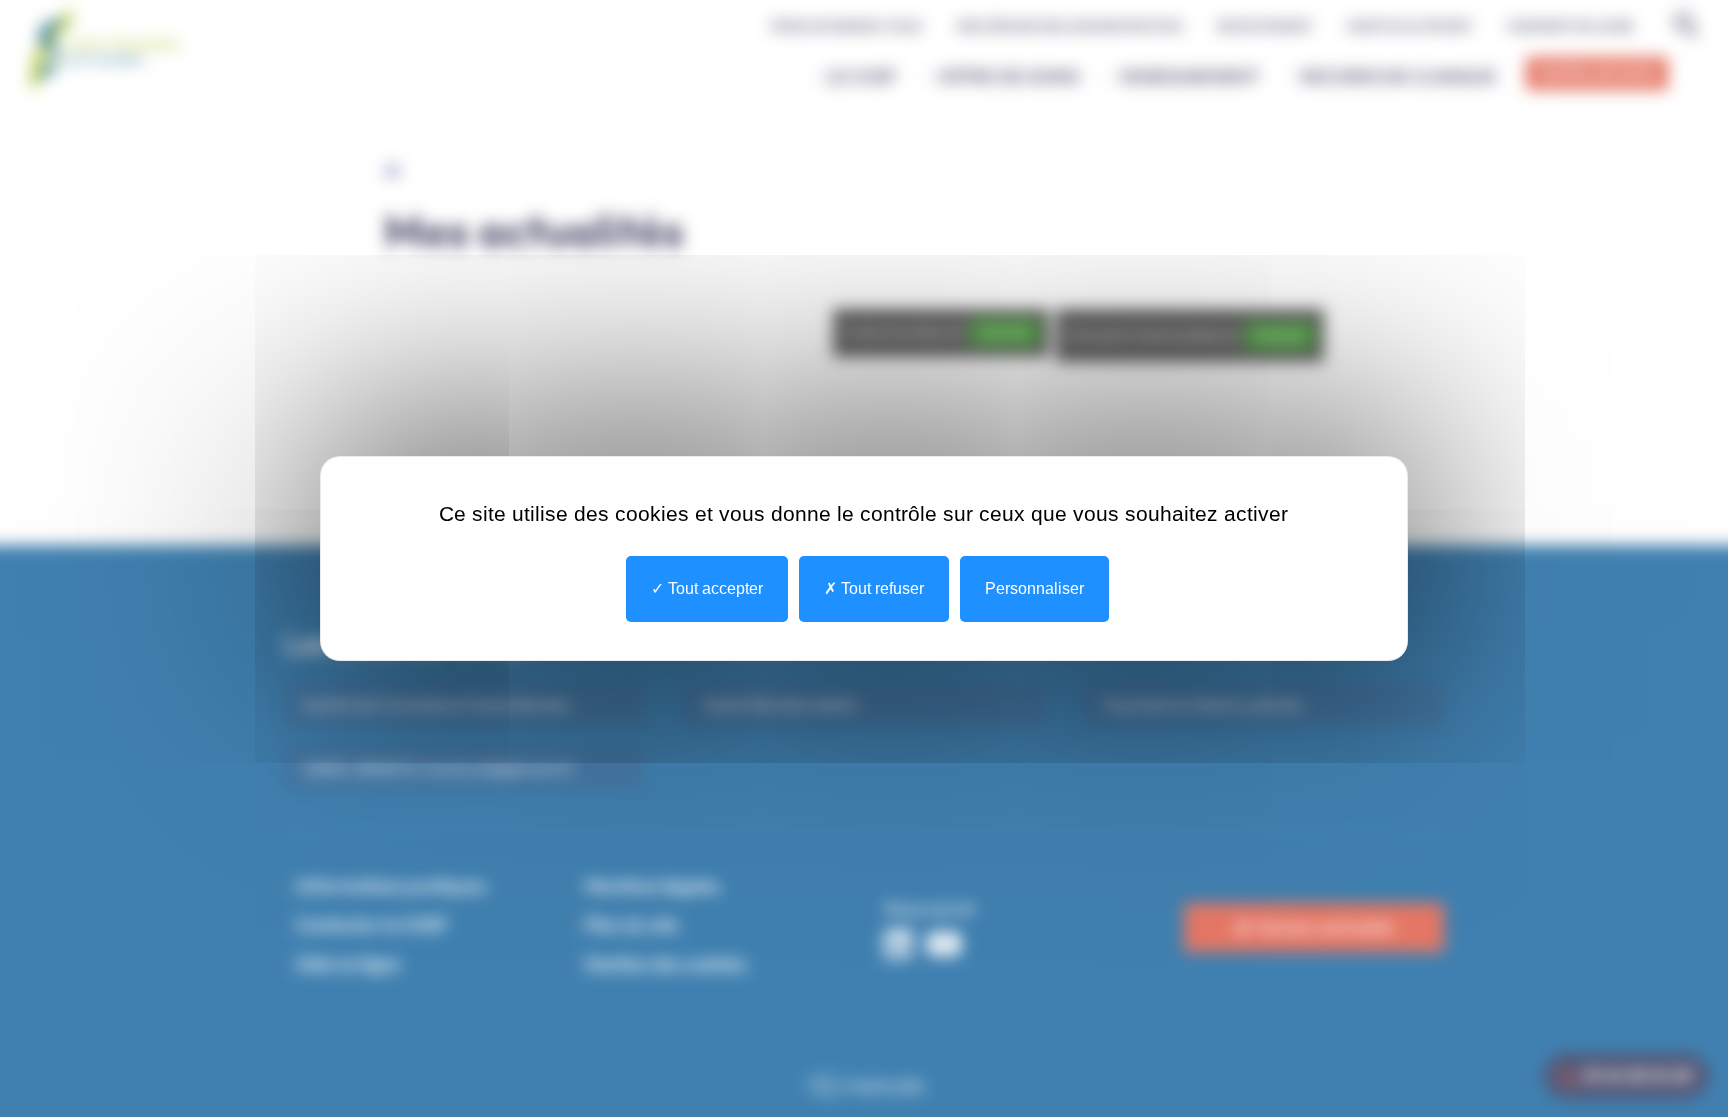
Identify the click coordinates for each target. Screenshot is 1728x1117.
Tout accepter (713, 588)
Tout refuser (880, 588)
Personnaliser (1034, 588)
